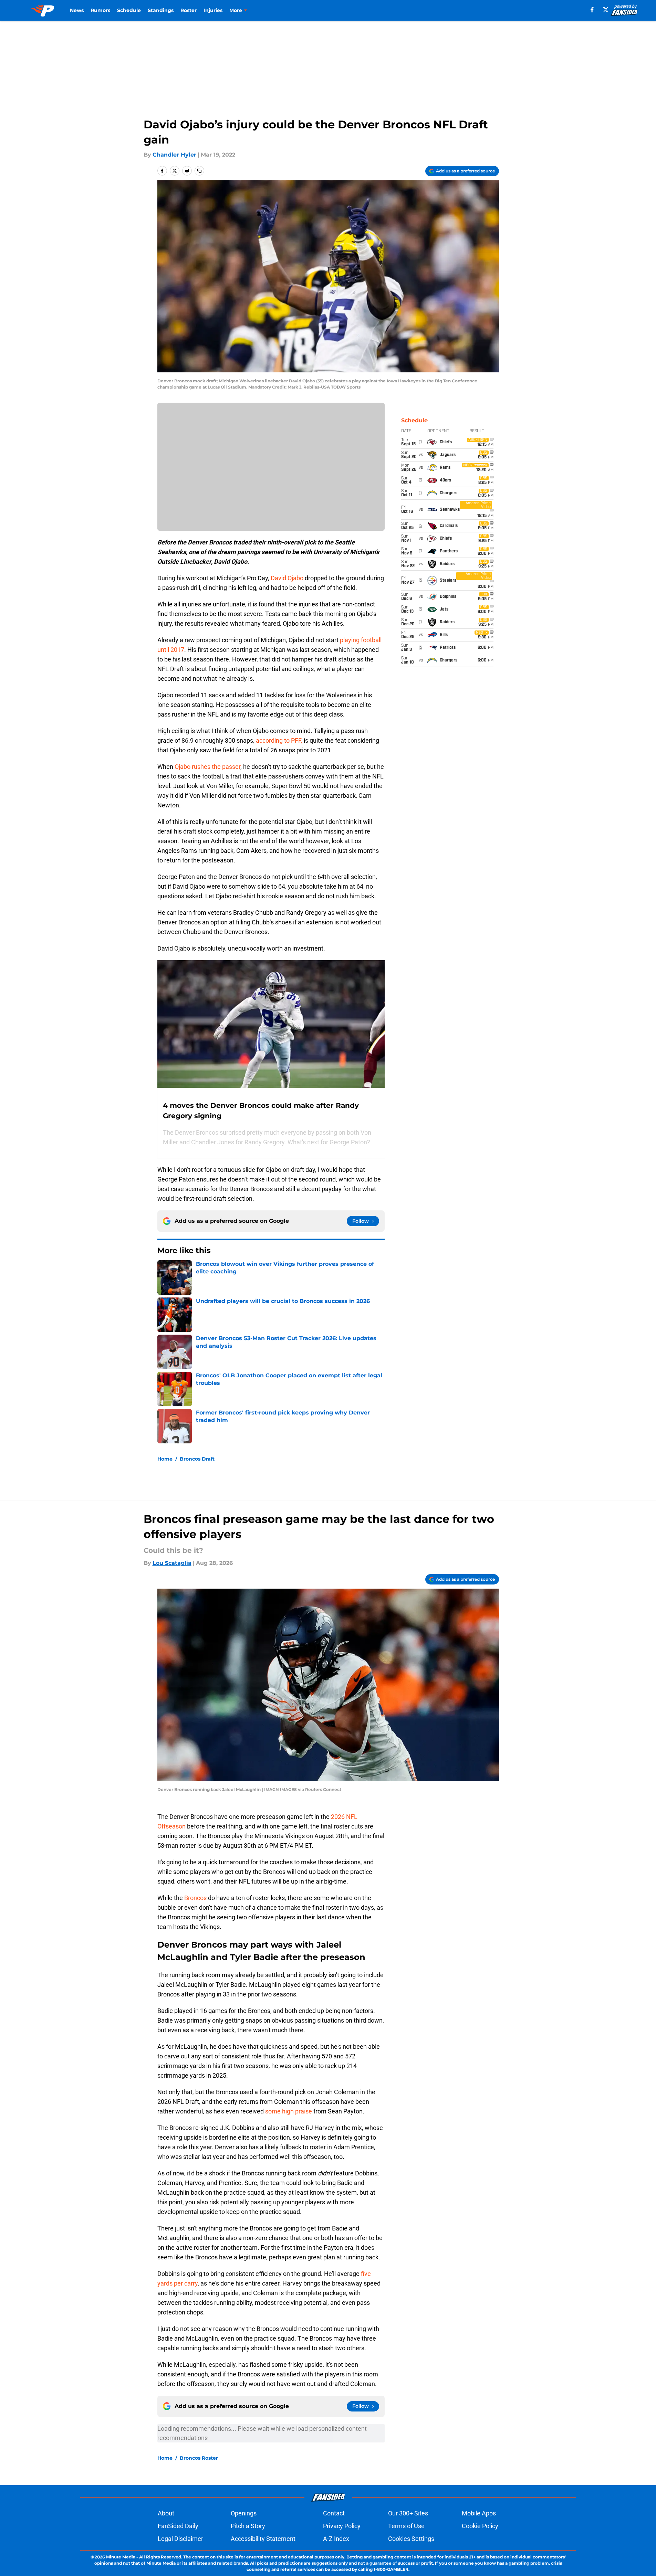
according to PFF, (279, 740)
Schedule (129, 10)
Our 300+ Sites (408, 2513)
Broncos (196, 1898)
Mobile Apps (479, 2513)
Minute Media (121, 2557)
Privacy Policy (342, 2526)
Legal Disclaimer (180, 2539)
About (166, 2513)
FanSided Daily (178, 2526)
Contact (334, 2513)
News (77, 10)
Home (165, 1459)
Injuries (213, 10)
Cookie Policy (480, 2526)
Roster (189, 10)
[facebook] (592, 10)
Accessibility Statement (263, 2539)
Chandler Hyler (174, 155)
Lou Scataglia (172, 1563)
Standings (161, 10)
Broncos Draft (197, 1459)
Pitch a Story (248, 2526)
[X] (606, 10)
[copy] (199, 171)
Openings (244, 2513)
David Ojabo (287, 578)
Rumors (100, 10)
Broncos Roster (199, 2458)
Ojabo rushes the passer (207, 767)
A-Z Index (336, 2539)
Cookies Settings (411, 2539)
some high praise (289, 2111)
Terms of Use (406, 2526)
